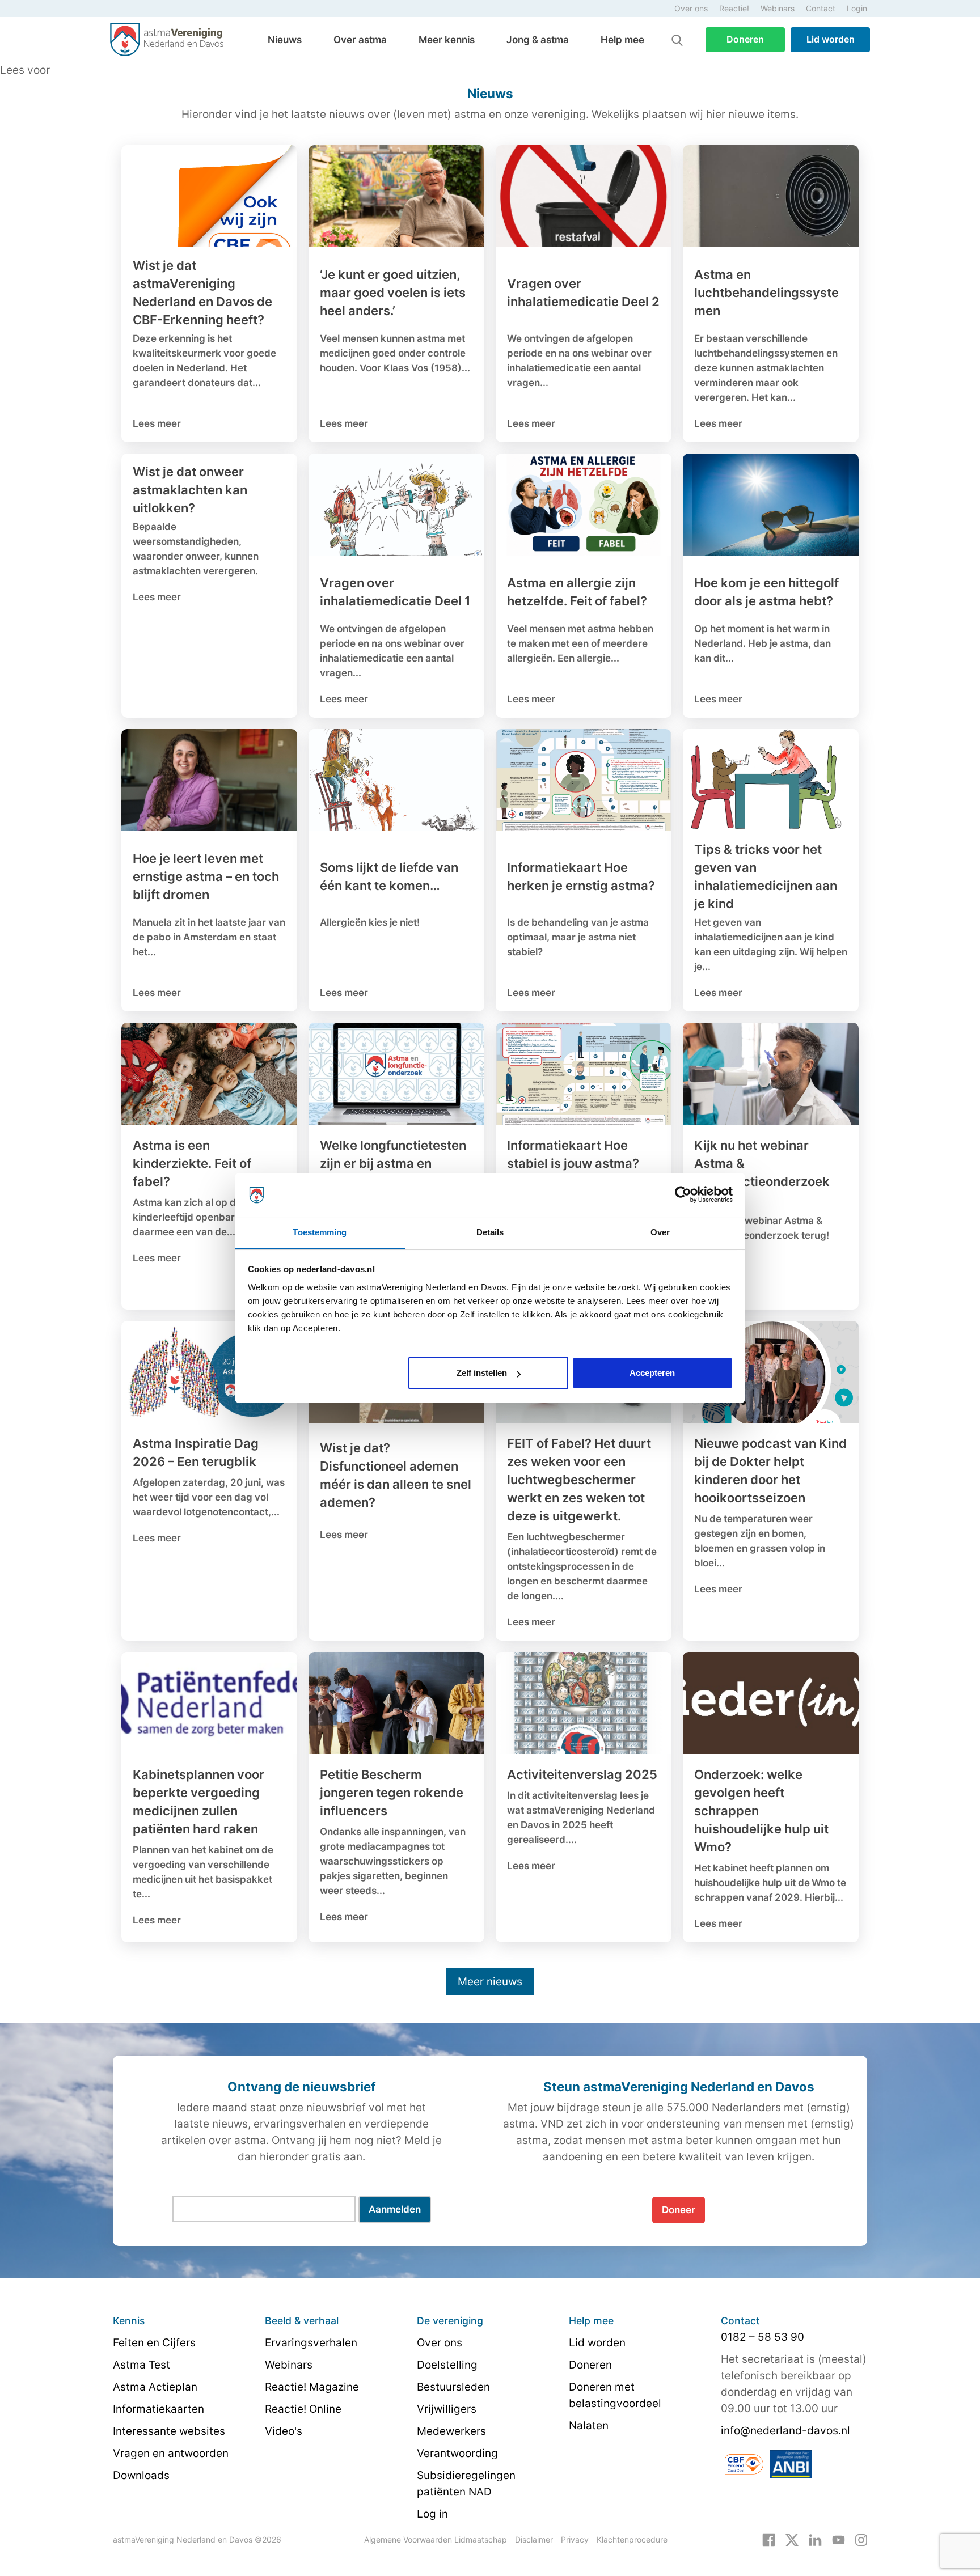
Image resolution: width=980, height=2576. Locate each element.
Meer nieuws (490, 1982)
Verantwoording (457, 2453)
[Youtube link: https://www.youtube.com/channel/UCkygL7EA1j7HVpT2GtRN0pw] (839, 2539)
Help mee (622, 40)
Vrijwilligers (447, 2409)
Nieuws (285, 40)
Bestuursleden (453, 2387)
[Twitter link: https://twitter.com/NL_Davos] (792, 2539)
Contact (821, 8)
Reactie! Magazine (312, 2387)
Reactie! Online (303, 2409)
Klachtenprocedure (632, 2539)
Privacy (575, 2539)
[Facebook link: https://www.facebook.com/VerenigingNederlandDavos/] (769, 2539)
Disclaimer (534, 2539)
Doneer (679, 2210)
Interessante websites (169, 2431)
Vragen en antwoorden (171, 2453)
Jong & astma (538, 40)
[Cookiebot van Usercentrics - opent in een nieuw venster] (683, 1195)
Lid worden (831, 39)
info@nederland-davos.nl (785, 2431)
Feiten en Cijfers (154, 2343)
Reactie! (734, 8)
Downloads (141, 2475)
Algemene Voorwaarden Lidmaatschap (436, 2539)
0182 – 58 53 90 (763, 2337)
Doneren (745, 39)
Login (857, 8)
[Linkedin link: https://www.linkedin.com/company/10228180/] (815, 2539)
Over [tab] (660, 1232)
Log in (432, 2514)
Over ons (691, 8)
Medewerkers (451, 2431)
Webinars (778, 8)
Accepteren (652, 1373)
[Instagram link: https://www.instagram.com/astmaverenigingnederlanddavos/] (861, 2539)
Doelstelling (447, 2365)
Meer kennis (447, 40)
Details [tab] (490, 1232)
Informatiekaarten (159, 2409)
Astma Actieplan (155, 2387)
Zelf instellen (482, 1373)
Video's (284, 2431)
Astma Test (141, 2365)
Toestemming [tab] (320, 1232)
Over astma (360, 40)
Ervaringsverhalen (311, 2343)
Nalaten (589, 2425)
